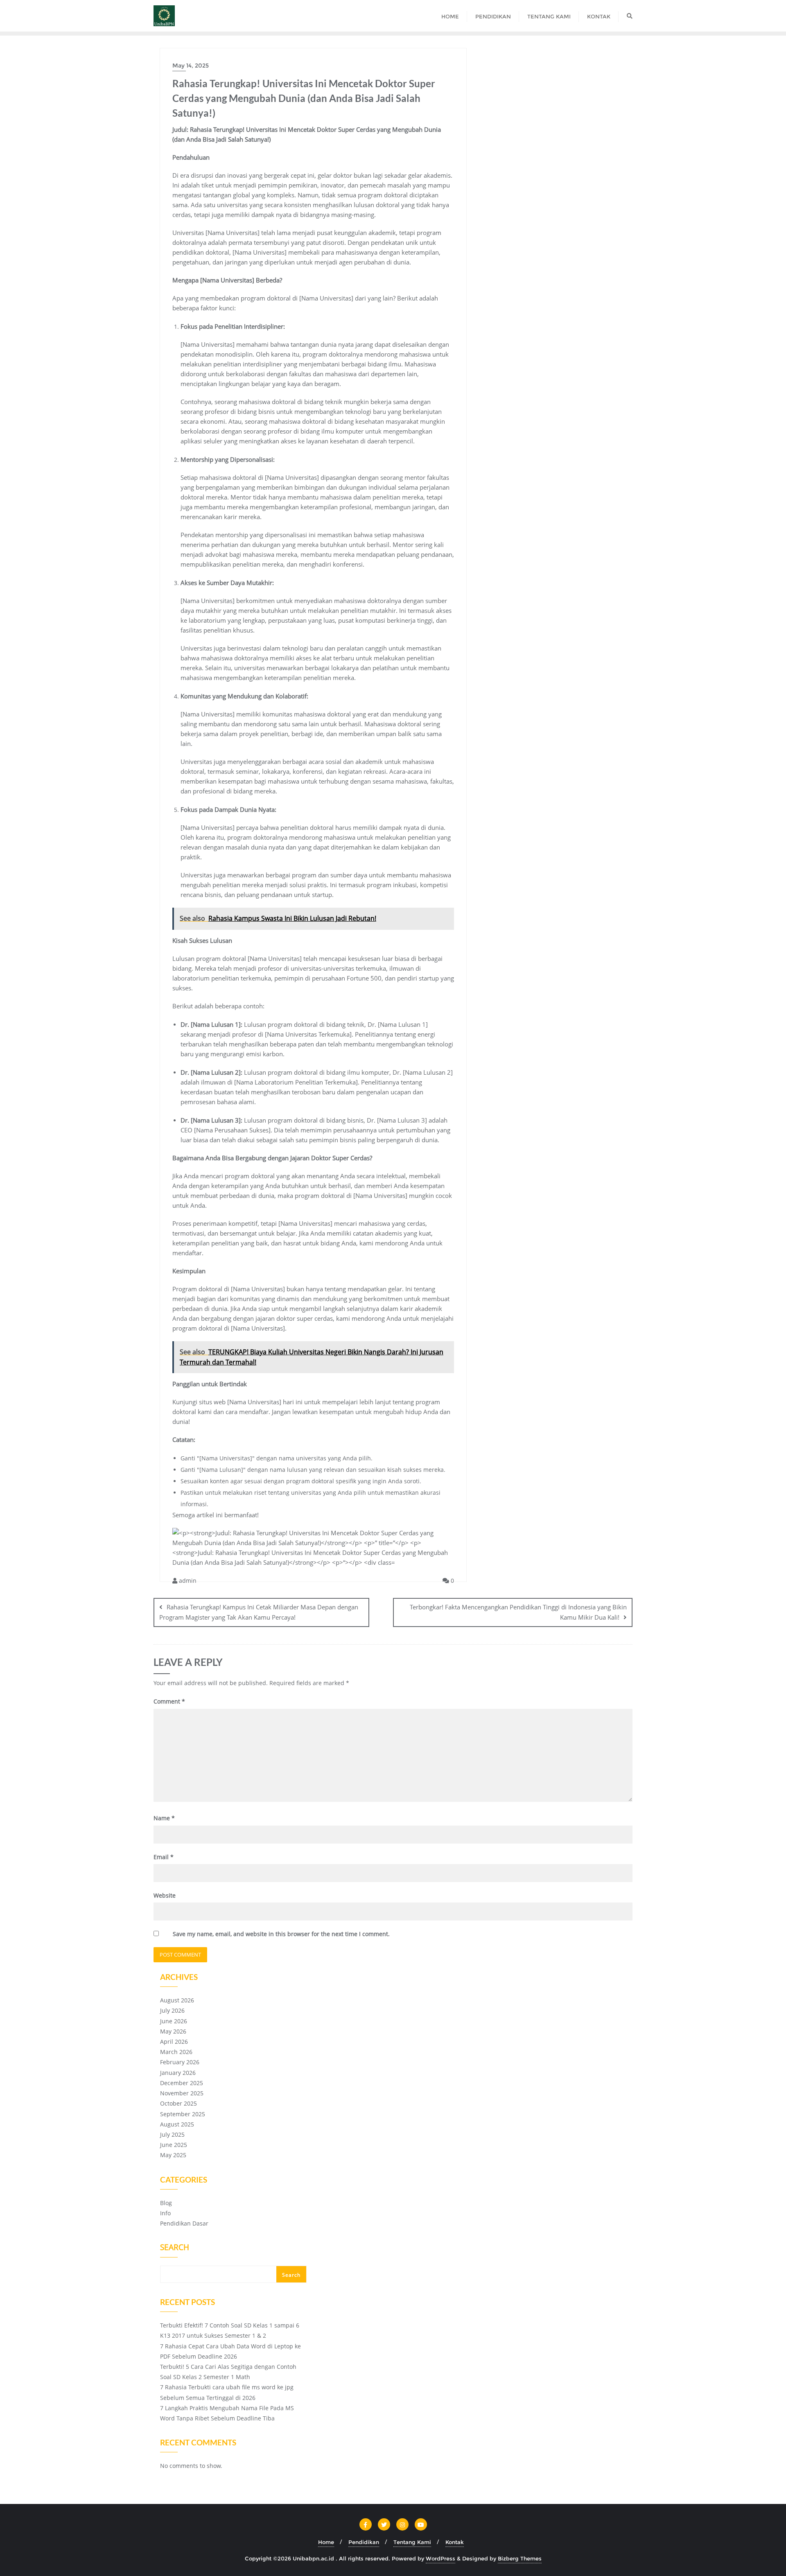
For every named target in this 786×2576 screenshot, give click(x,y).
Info (165, 2213)
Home (326, 2542)
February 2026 (180, 2062)
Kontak (455, 2542)
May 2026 (173, 2031)
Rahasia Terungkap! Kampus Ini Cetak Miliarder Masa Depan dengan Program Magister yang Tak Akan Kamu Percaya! (259, 1612)
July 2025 (172, 2134)
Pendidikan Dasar (184, 2223)
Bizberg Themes (520, 2558)
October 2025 (178, 2103)
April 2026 (174, 2042)
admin (187, 1581)
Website (165, 1895)
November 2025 (182, 2093)
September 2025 (183, 2114)
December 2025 (182, 2083)
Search (175, 2248)
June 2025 (174, 2145)
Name (164, 1818)
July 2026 (172, 2010)
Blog (166, 2203)
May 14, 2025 (191, 66)
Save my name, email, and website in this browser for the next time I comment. (281, 1934)
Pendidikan (364, 2542)
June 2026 (174, 2021)
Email (164, 1857)
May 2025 (173, 2155)
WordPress (440, 2558)
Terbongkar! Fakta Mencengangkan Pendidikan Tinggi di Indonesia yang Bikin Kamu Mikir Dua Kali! (518, 1612)
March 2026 (176, 2052)
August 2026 (177, 2000)
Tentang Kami (412, 2542)
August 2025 (177, 2124)
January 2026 (178, 2073)
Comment (169, 1701)
